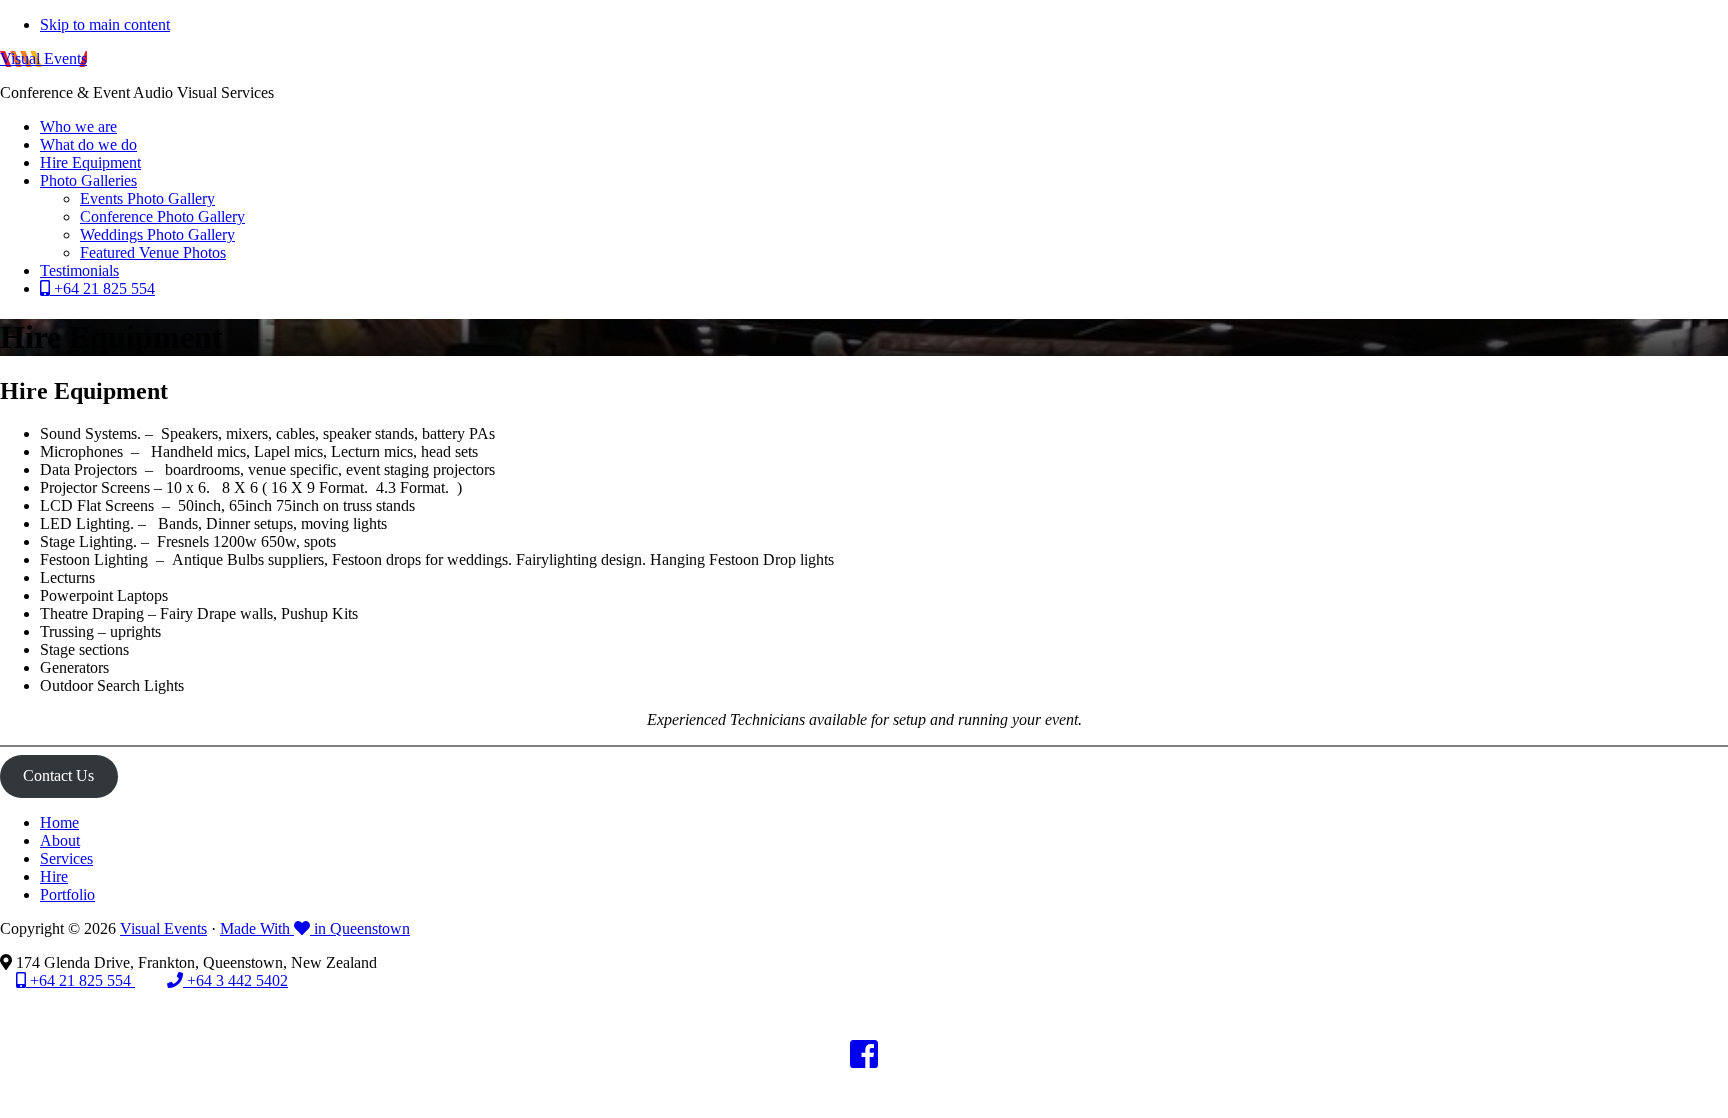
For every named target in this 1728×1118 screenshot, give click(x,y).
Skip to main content (105, 24)
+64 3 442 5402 (235, 980)
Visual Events (43, 58)
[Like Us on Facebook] (864, 1060)
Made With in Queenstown (315, 928)
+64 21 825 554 (80, 980)
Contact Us (58, 775)
